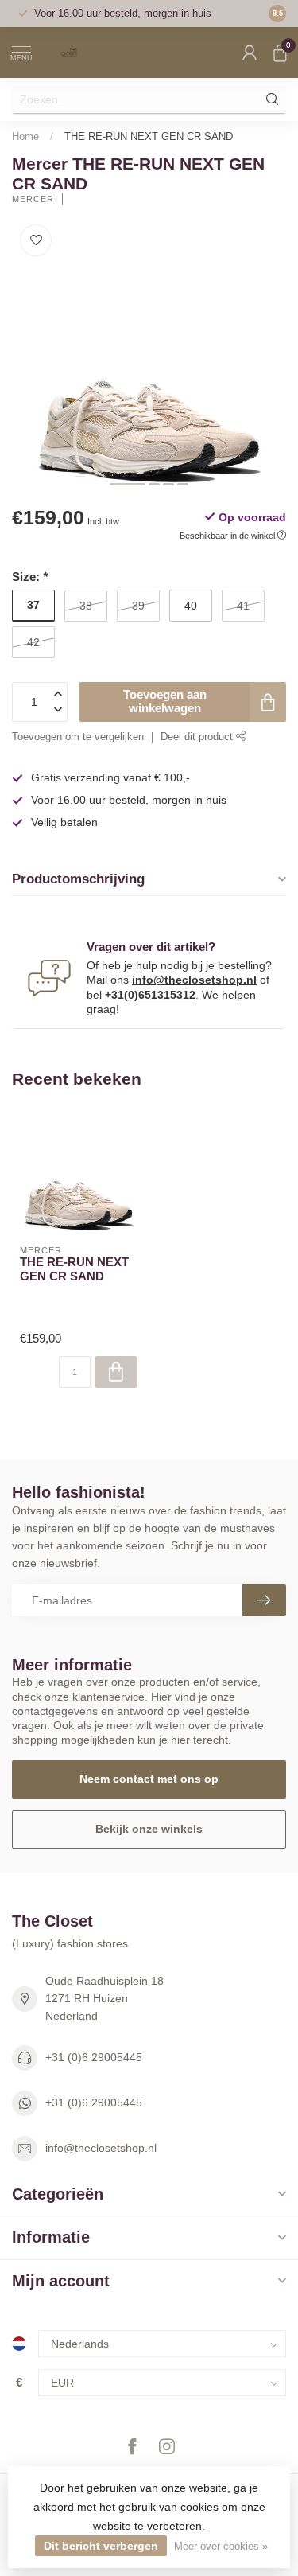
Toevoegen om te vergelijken (78, 737)
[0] (280, 53)
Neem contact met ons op (149, 1779)
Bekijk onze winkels (149, 1829)
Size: (30, 577)
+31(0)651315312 (150, 995)
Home (25, 136)
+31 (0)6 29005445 (94, 2057)
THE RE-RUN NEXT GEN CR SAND (149, 136)
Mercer (33, 199)
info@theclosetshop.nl (194, 980)
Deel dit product (198, 737)
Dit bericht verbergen (101, 2546)
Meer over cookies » (221, 2547)
